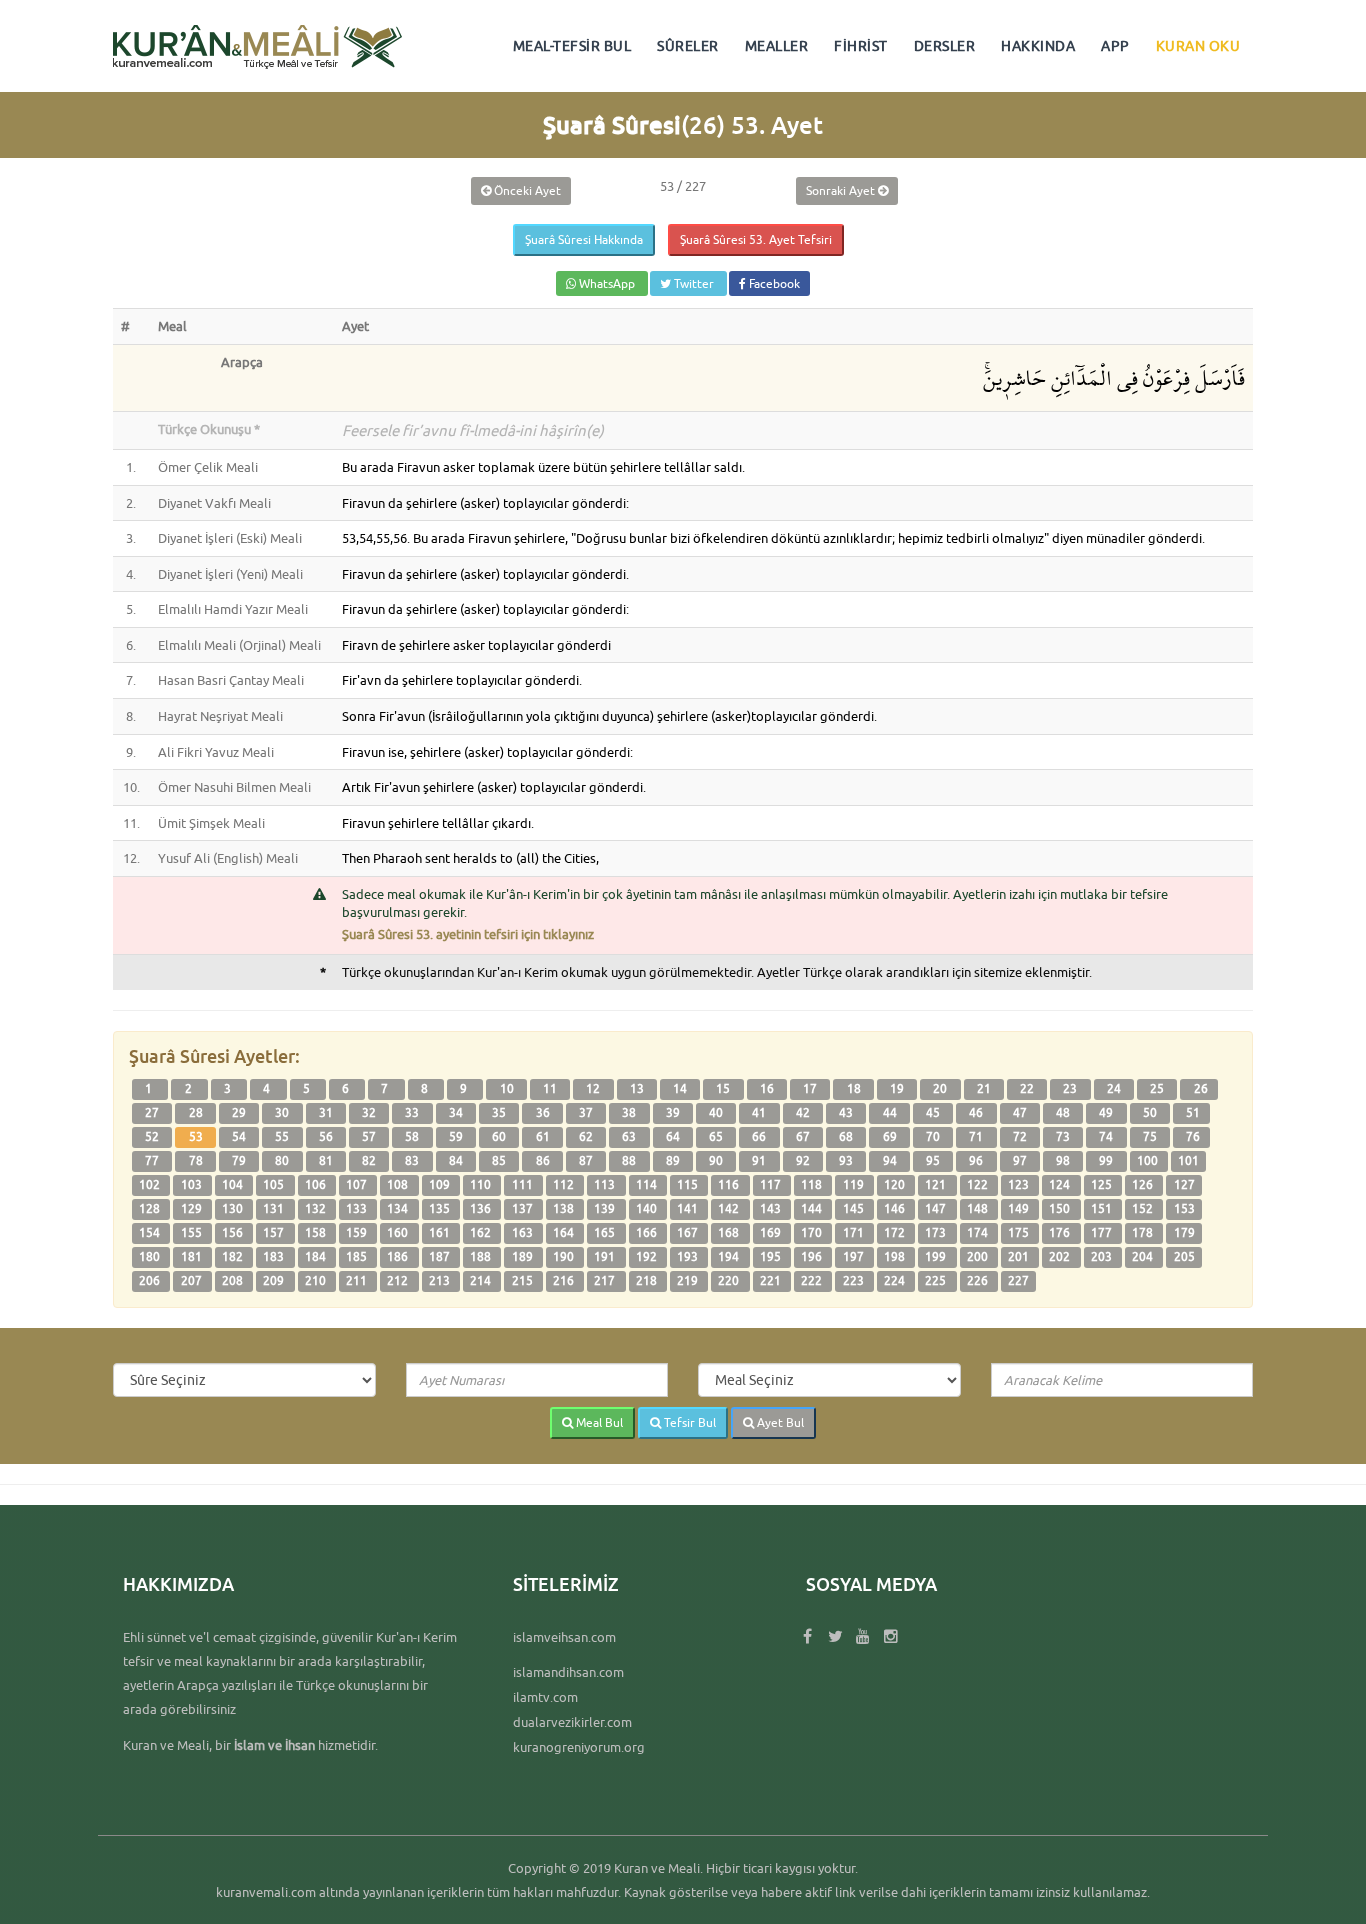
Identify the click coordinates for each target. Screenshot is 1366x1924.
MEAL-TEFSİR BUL (572, 46)
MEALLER (777, 46)
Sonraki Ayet (842, 190)
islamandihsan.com (568, 1672)
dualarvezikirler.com (572, 1722)
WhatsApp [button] (607, 283)
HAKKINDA (1038, 46)
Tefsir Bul (688, 1422)
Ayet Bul (779, 1422)
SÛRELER (688, 46)
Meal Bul (598, 1422)
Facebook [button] (773, 283)
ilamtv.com (545, 1697)
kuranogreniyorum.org (579, 1747)
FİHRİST (861, 46)
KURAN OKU (1198, 46)
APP (1115, 46)
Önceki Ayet (526, 190)
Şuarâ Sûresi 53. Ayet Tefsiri (756, 239)
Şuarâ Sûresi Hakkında (584, 239)
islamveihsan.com (564, 1637)
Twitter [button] (694, 283)
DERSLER (945, 46)
